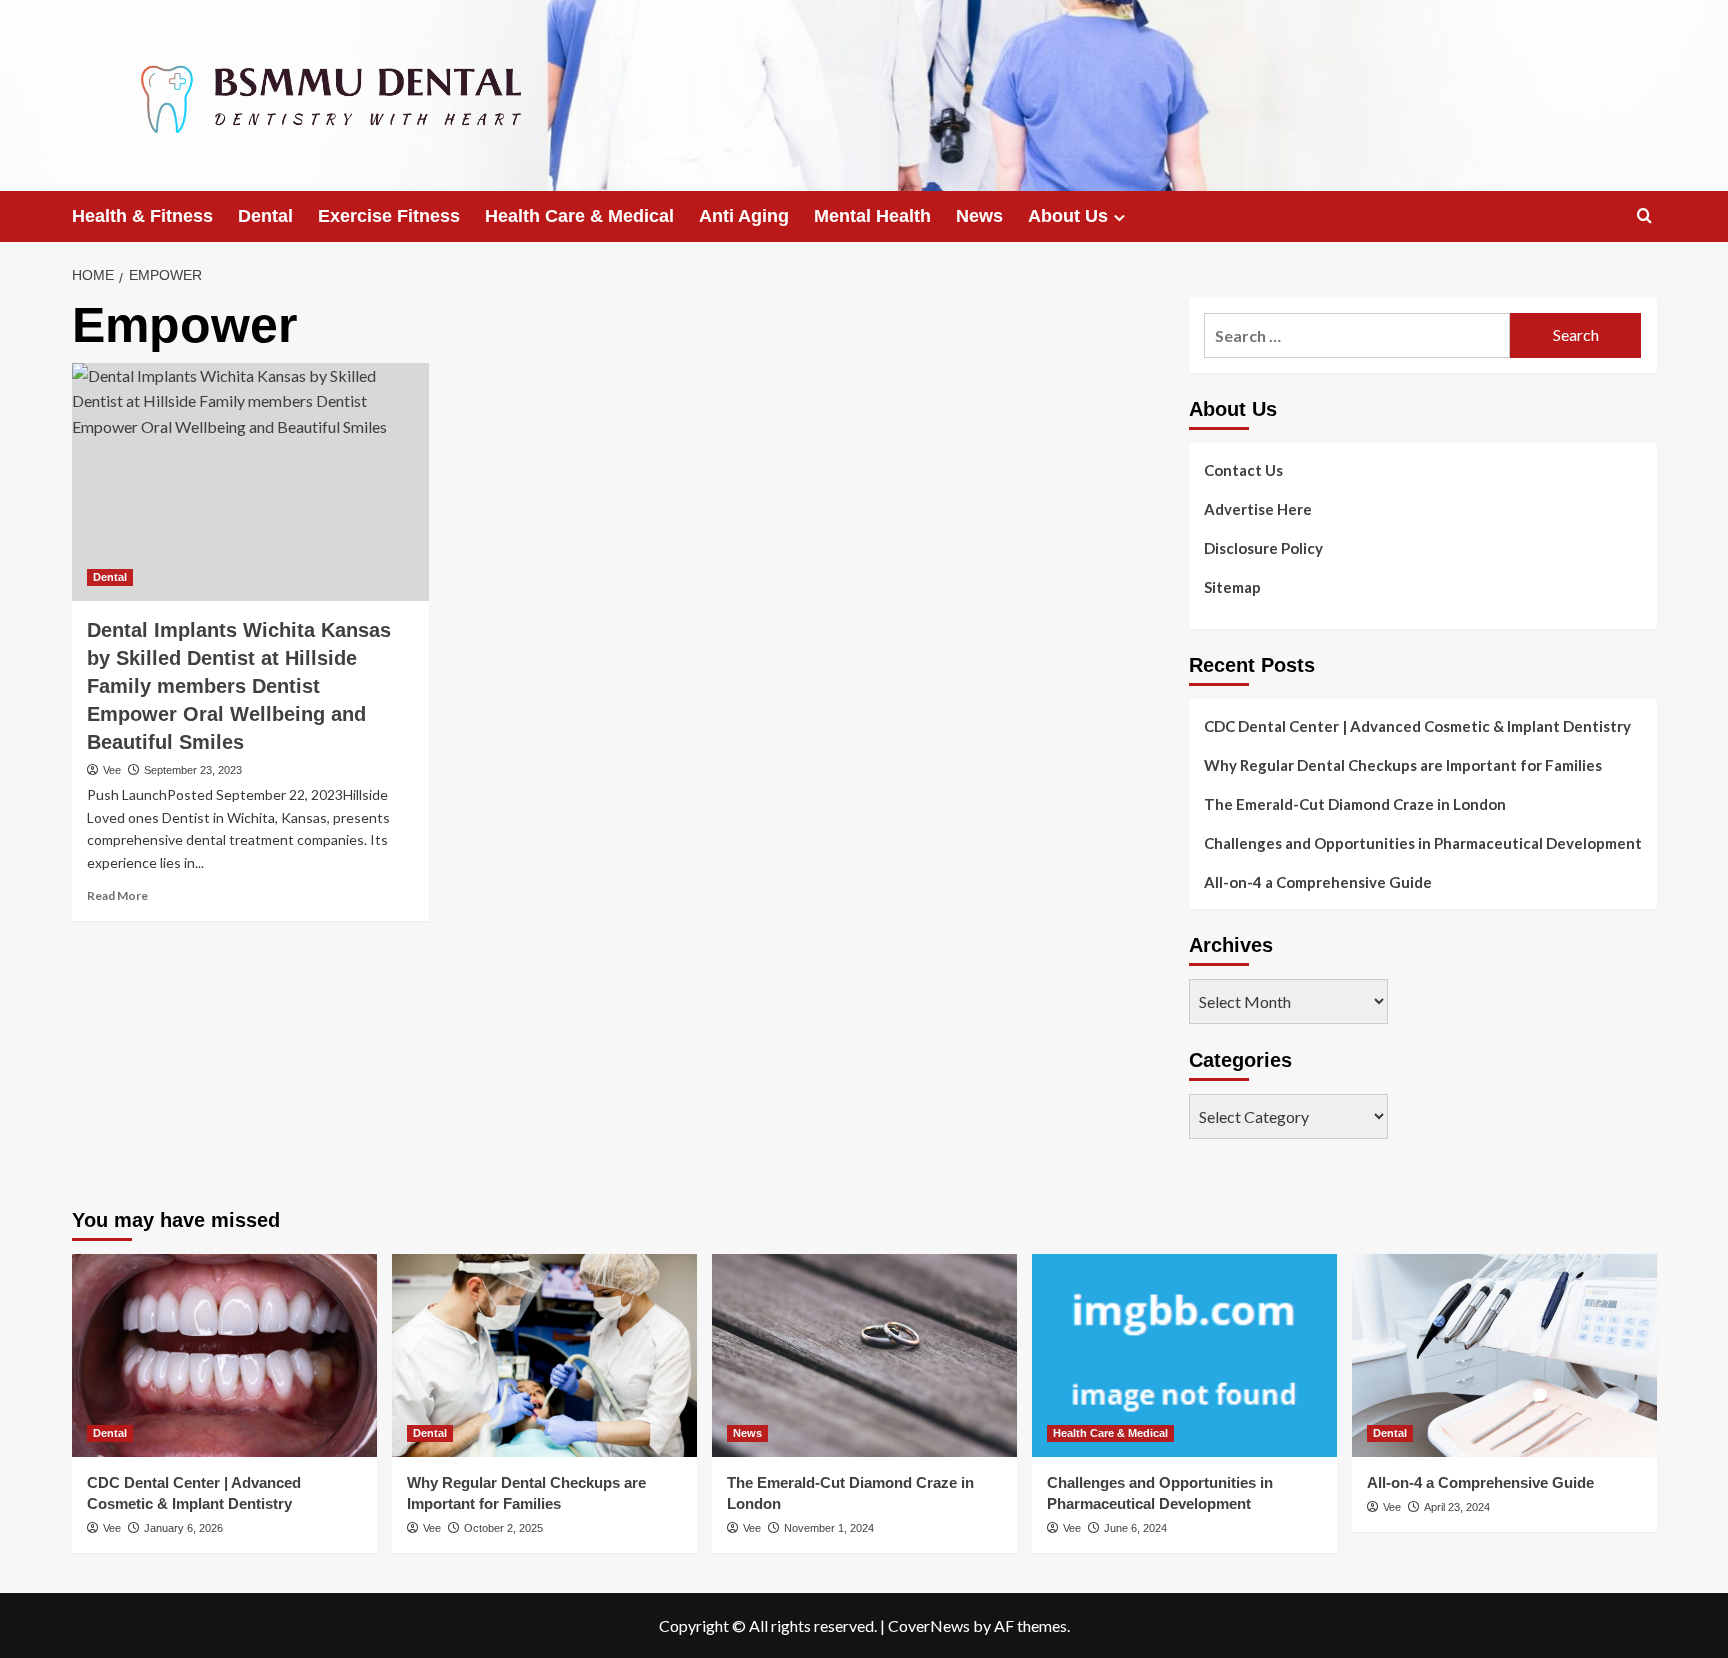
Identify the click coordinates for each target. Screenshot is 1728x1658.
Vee (112, 770)
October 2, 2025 (503, 1528)
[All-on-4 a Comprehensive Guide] (1504, 1355)
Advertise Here (1258, 509)
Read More (117, 895)
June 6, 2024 (1135, 1528)
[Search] (1644, 216)
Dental (265, 216)
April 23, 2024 (1457, 1507)
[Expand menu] (1119, 217)
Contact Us (1243, 470)
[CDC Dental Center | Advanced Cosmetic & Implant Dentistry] (224, 1355)
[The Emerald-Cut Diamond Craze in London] (864, 1355)
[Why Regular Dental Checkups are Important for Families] (544, 1355)
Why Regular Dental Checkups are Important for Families (1403, 765)
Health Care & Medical (579, 216)
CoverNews (929, 1625)
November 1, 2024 (829, 1528)
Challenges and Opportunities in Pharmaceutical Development (1423, 843)
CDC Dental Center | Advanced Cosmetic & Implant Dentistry (1417, 726)
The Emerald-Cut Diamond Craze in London (1355, 804)
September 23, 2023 (193, 770)
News (979, 216)
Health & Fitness (142, 216)
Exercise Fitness (389, 216)
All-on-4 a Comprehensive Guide (1318, 882)
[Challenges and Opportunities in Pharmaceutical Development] (1184, 1355)
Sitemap (1232, 587)
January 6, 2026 (183, 1528)
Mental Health (872, 216)
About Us (1068, 216)
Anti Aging (744, 216)
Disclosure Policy (1263, 548)
